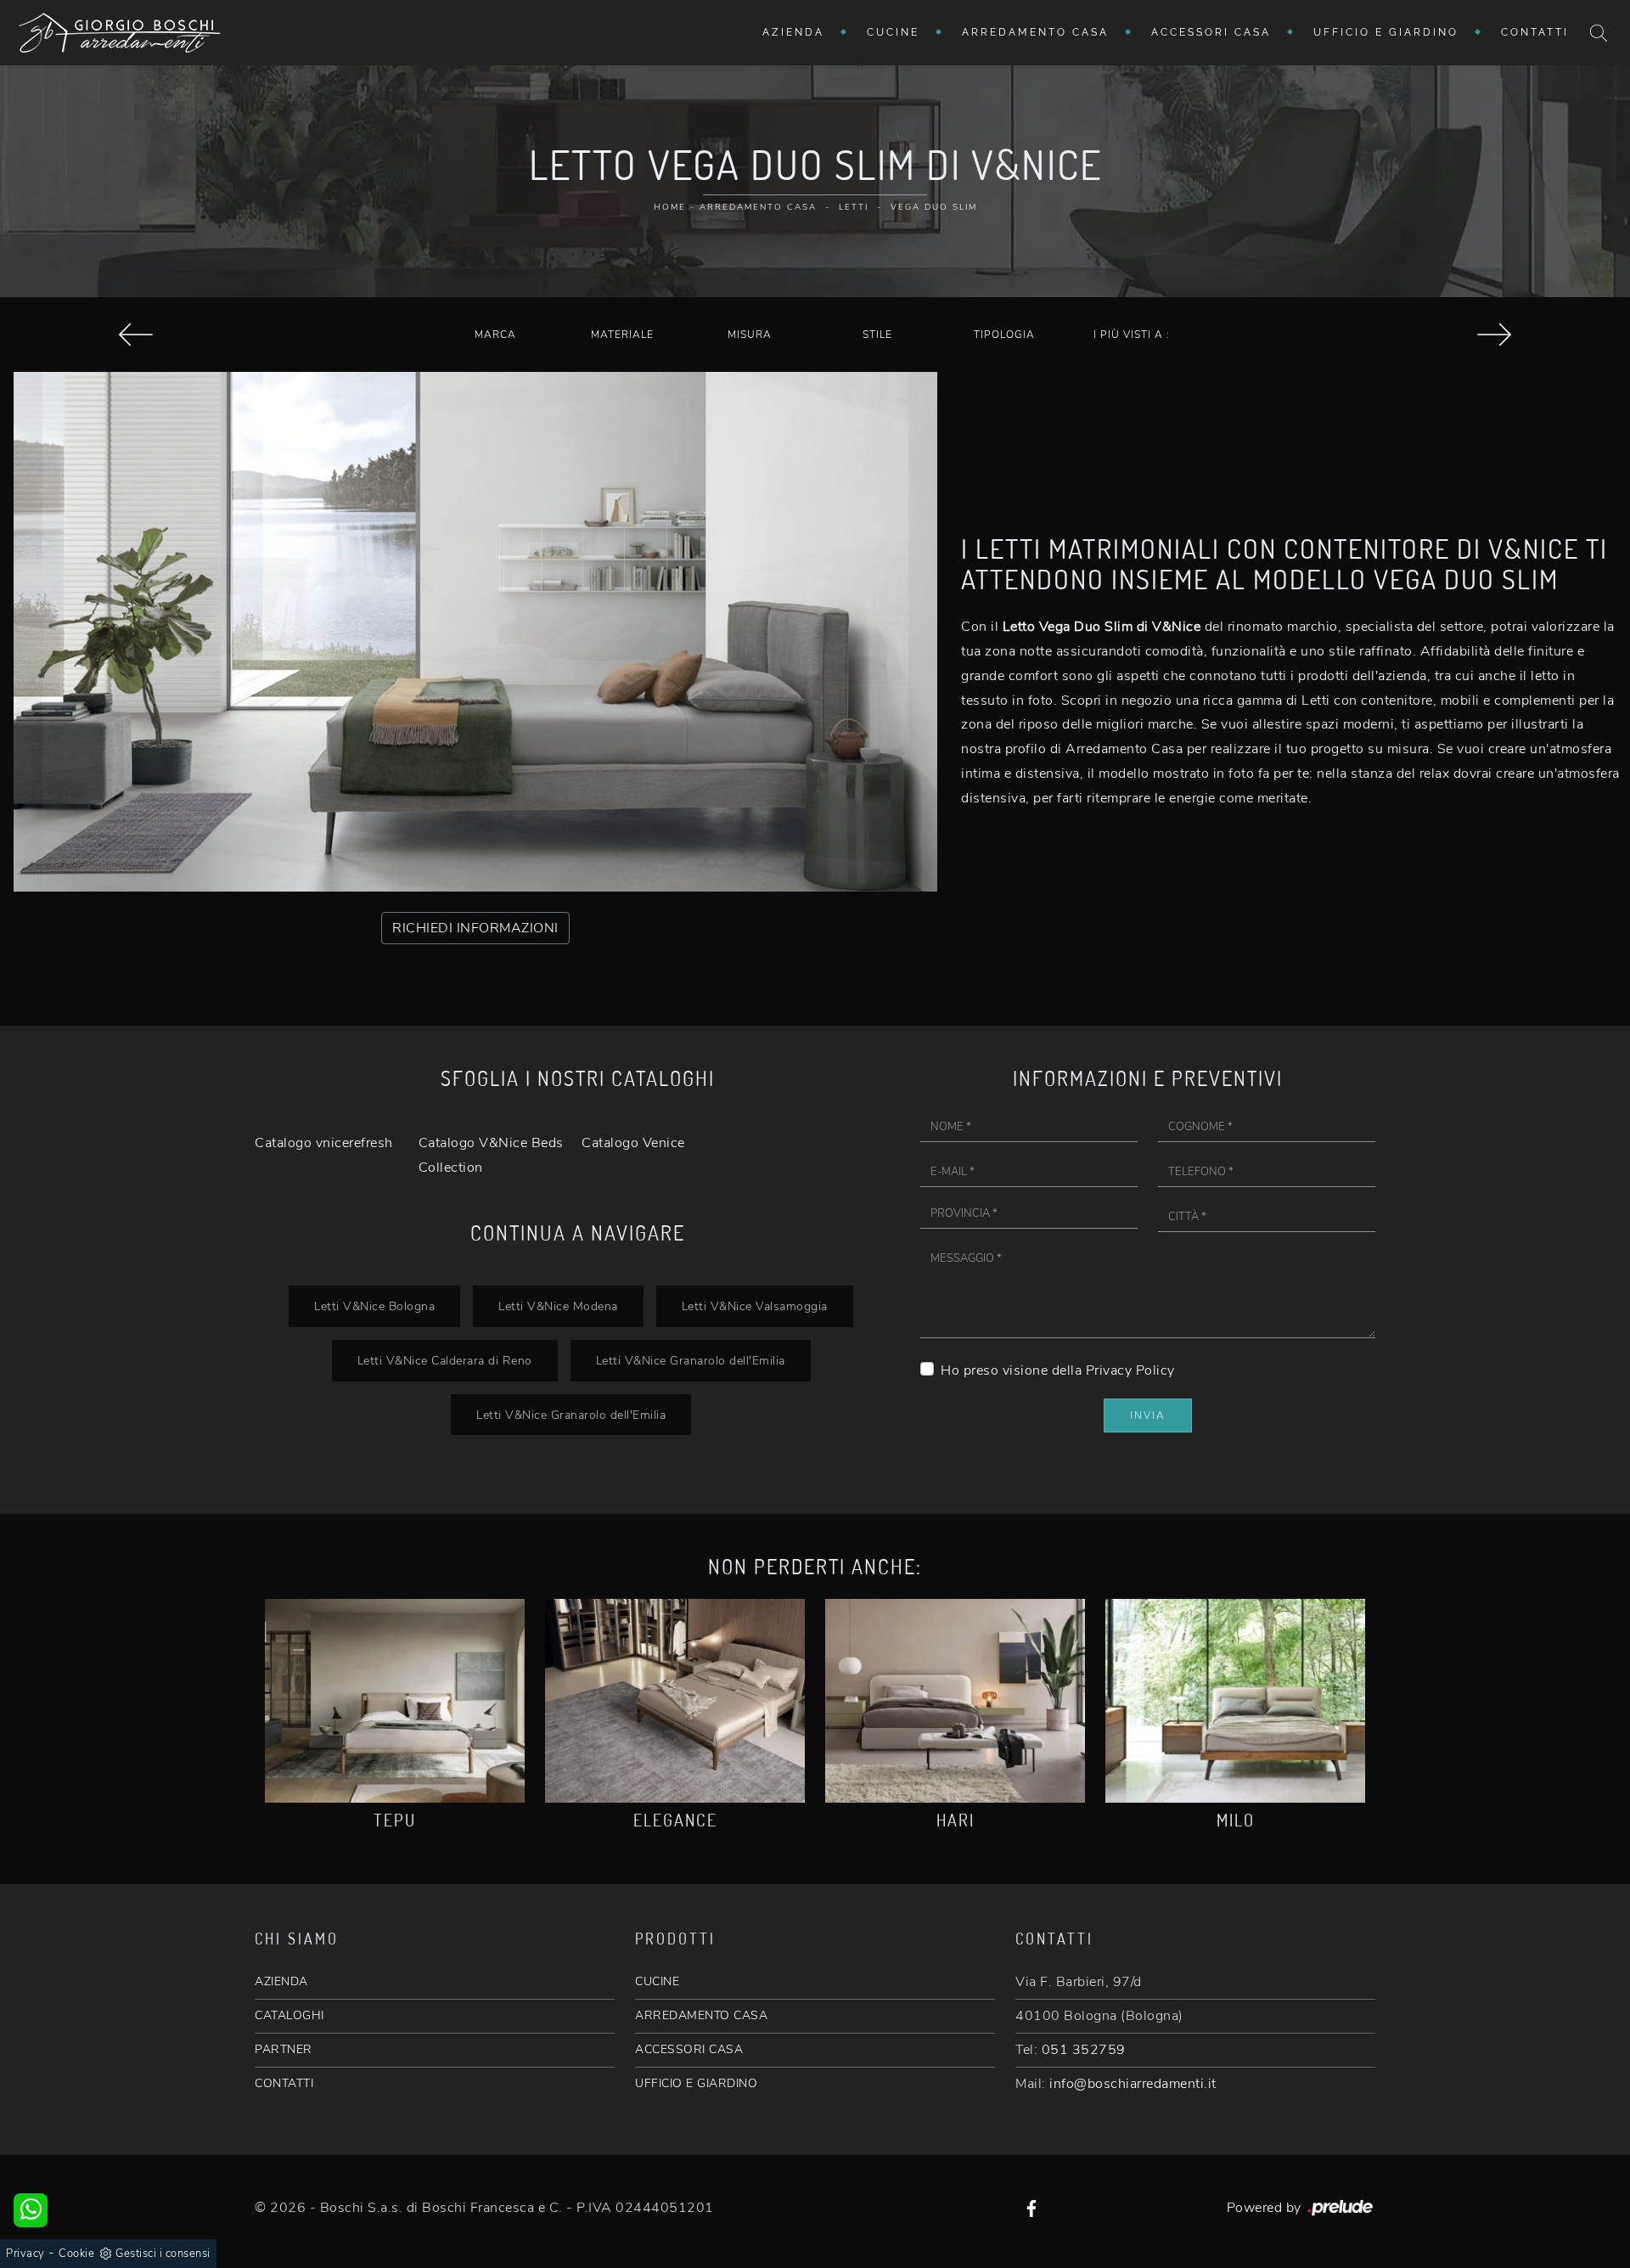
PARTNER (284, 2049)
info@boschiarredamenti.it (1133, 2084)
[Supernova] (1494, 335)
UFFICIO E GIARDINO (696, 2083)
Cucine (893, 32)
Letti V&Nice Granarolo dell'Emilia (691, 1360)
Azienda (793, 32)
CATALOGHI (289, 2015)
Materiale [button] (622, 335)
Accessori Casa (1211, 32)
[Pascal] (136, 335)
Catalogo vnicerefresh (324, 1143)
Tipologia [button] (1004, 335)
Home (670, 207)
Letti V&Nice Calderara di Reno (445, 1360)
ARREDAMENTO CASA (701, 2015)
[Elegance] (675, 1701)
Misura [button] (750, 335)
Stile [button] (877, 335)
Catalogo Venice (633, 1143)
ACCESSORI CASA (689, 2049)
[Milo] (1235, 1701)
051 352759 (1084, 2050)
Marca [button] (495, 335)
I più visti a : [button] (1132, 335)
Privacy (25, 2254)
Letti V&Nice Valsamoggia (755, 1306)
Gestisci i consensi (163, 2254)
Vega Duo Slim (934, 207)
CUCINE (657, 1981)
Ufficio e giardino (1386, 32)
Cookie (76, 2254)
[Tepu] (395, 1701)
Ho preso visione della (1058, 1370)
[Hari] (955, 1701)
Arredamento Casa (1035, 32)
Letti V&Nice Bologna (374, 1306)
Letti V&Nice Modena (558, 1306)
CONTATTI (284, 2083)
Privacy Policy (1130, 1370)
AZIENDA (281, 1981)
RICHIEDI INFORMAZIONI (475, 928)
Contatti (1535, 32)
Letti (854, 207)
